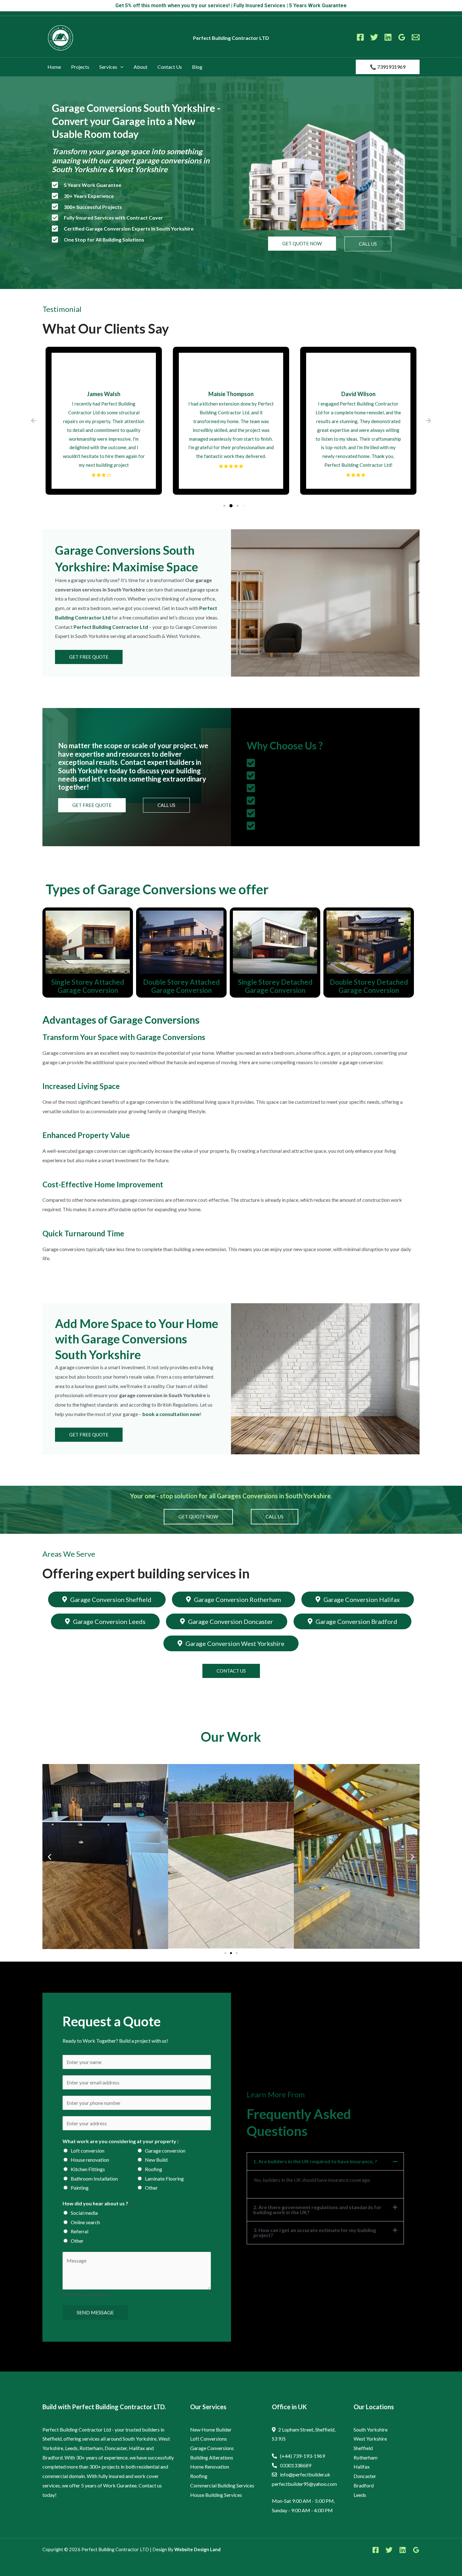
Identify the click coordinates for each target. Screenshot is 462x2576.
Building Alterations (212, 2457)
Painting (80, 2188)
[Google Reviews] (402, 37)
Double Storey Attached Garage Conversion (181, 986)
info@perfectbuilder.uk (305, 2474)
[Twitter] (374, 37)
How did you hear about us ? (97, 2203)
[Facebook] (360, 37)
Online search (85, 2222)
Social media (84, 2213)
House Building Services (216, 2495)
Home (54, 67)
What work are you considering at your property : (122, 2141)
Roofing (154, 2169)
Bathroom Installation (94, 2178)
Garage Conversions (212, 2448)
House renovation (90, 2160)
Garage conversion (165, 2151)
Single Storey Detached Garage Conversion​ (275, 986)
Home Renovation (210, 2467)
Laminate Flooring (164, 2178)
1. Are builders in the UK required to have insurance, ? (315, 2161)
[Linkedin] (388, 37)
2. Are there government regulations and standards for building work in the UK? (317, 2210)
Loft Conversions (209, 2439)
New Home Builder (211, 2429)
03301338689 (296, 2465)
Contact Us (170, 67)
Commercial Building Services (222, 2485)
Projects (80, 67)
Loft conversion (88, 2151)
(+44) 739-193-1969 (302, 2456)
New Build (156, 2160)
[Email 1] (416, 37)
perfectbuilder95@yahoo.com (304, 2484)
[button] (120, 67)
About (140, 67)
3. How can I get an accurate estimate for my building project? (315, 2233)
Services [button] (108, 67)
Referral (80, 2231)
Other (151, 2188)
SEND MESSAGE (95, 2312)
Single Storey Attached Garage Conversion (88, 986)
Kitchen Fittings (88, 2169)
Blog (197, 67)
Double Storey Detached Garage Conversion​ (369, 986)
